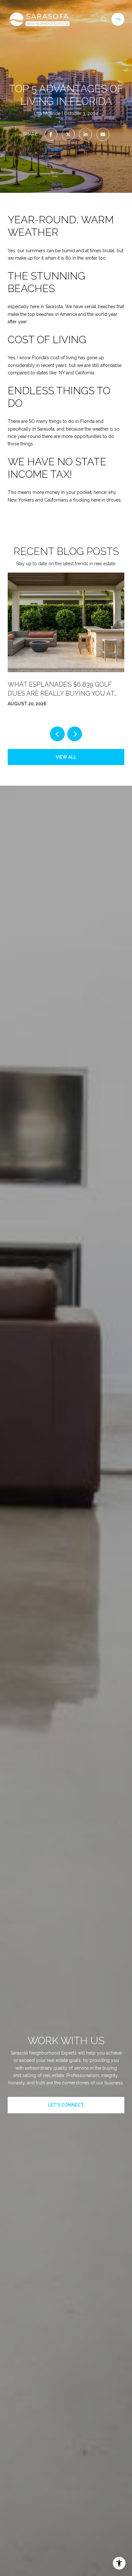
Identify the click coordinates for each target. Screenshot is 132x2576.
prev (57, 734)
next (75, 734)
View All (66, 757)
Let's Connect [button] (66, 2105)
